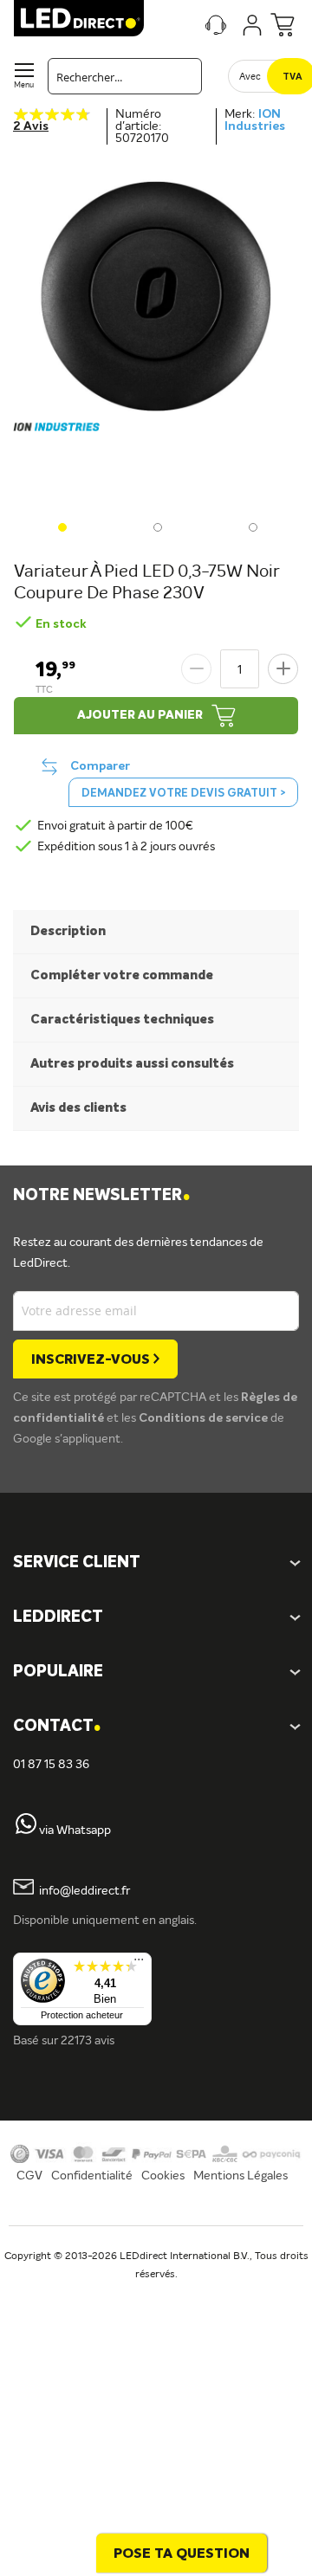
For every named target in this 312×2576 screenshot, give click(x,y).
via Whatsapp (75, 1830)
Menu (24, 85)
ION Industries (255, 120)
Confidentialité (92, 2176)
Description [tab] (68, 931)
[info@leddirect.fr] (23, 1891)
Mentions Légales (240, 2176)
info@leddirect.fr (84, 1891)
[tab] (156, 1618)
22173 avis (88, 2041)
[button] (61, 526)
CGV (29, 2176)
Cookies (163, 2176)
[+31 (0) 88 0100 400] (26, 1830)
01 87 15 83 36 (51, 1765)
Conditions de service (205, 1418)
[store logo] (79, 18)
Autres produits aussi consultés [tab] (132, 1064)
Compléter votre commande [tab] (122, 975)
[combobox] (125, 76)
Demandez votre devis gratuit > (183, 794)
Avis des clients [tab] (78, 1108)
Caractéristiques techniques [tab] (122, 1020)
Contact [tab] (57, 1727)
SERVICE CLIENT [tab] (77, 1563)
